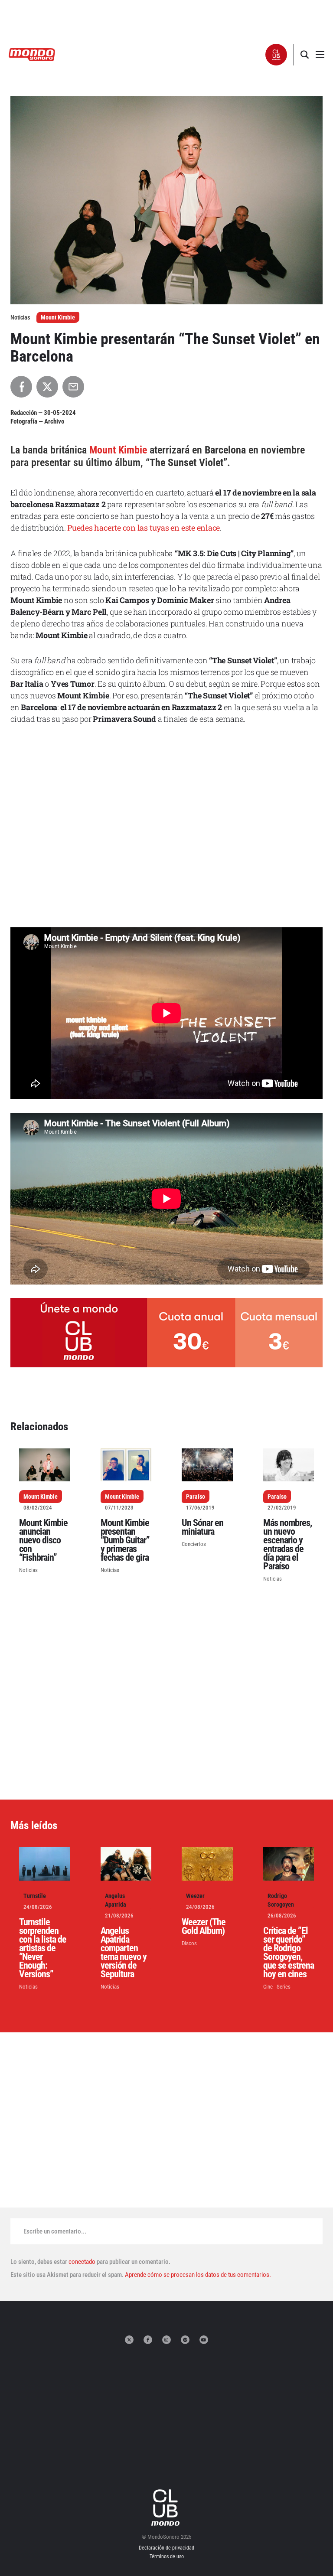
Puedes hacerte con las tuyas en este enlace (144, 528)
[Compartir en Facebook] (21, 387)
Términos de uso (167, 2556)
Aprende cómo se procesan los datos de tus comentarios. (197, 2275)
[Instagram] (166, 2340)
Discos (189, 1943)
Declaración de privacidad (166, 2548)
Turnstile (35, 1896)
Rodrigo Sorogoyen (281, 1900)
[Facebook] (148, 2340)
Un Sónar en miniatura (202, 1527)
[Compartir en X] (47, 387)
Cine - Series (277, 1987)
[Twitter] (129, 2340)
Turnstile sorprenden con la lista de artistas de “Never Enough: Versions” (43, 1948)
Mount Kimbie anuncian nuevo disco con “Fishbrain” (43, 1540)
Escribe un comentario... (55, 2231)
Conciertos (194, 1544)
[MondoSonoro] (32, 54)
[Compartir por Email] (73, 387)
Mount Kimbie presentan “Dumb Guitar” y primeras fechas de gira (125, 1540)
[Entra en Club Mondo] (166, 2508)
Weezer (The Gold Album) (204, 1926)
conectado (82, 2262)
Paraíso (196, 1497)
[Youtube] (204, 2340)
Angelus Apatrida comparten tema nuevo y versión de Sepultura (124, 1952)
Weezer (195, 1896)
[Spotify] (185, 2340)
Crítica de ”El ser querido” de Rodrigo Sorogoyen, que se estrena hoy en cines (289, 1952)
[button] (276, 55)
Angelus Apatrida (116, 1900)
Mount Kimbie (58, 317)
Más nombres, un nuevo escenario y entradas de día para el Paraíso (287, 1544)
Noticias (28, 1570)
